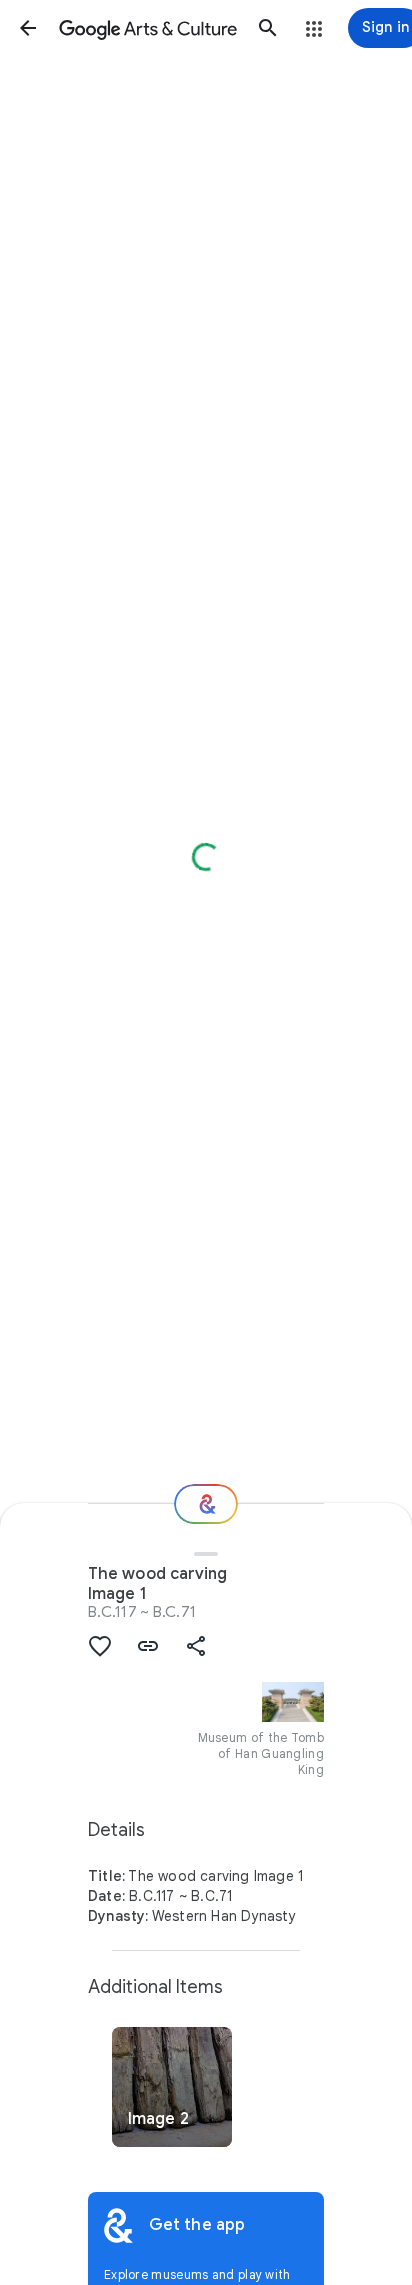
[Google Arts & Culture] (148, 28)
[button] (28, 28)
